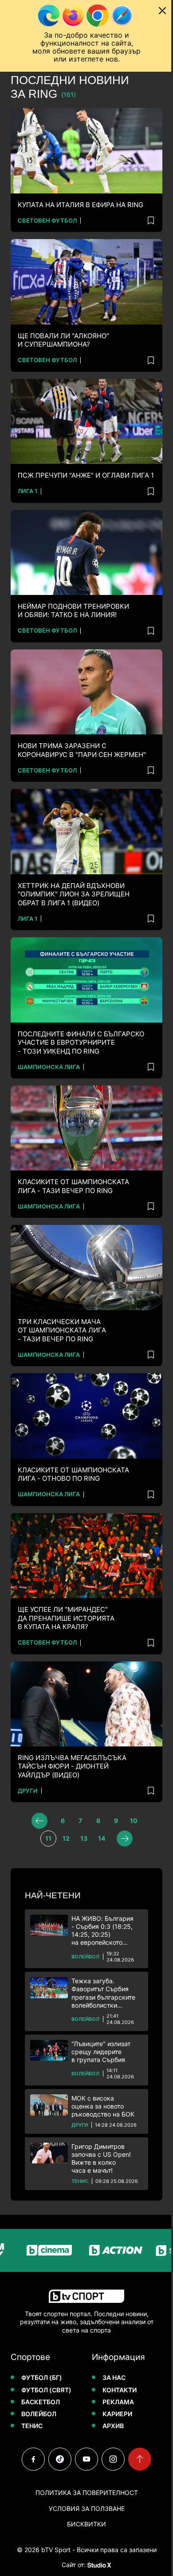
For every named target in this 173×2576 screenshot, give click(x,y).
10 (134, 1821)
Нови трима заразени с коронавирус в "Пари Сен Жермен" (82, 750)
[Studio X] (98, 2565)
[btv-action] (98, 2250)
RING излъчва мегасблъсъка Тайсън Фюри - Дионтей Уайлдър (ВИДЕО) (72, 1766)
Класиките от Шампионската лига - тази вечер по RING (73, 1186)
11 (48, 1838)
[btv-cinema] (31, 2250)
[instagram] (113, 2459)
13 (84, 1838)
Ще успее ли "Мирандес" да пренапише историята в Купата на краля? (66, 1618)
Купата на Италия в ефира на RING (81, 205)
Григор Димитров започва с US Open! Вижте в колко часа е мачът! (101, 2159)
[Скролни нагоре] (140, 2459)
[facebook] (33, 2459)
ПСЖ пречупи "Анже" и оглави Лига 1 (86, 475)
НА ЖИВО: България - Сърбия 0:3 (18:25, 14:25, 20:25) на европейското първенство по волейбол (102, 1931)
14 (102, 1838)
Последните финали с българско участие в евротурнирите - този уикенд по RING (81, 1043)
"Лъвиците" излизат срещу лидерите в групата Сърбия (101, 2052)
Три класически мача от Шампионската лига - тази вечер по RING (62, 1330)
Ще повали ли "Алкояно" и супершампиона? (63, 340)
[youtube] (86, 2459)
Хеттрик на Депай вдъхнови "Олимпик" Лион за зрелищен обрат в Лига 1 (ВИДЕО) (74, 894)
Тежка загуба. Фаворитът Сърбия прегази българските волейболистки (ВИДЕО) (103, 1993)
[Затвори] (162, 11)
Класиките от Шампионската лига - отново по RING (73, 1474)
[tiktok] (60, 2459)
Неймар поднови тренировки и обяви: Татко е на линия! (73, 611)
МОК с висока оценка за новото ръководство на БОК (103, 2106)
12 (66, 1838)
